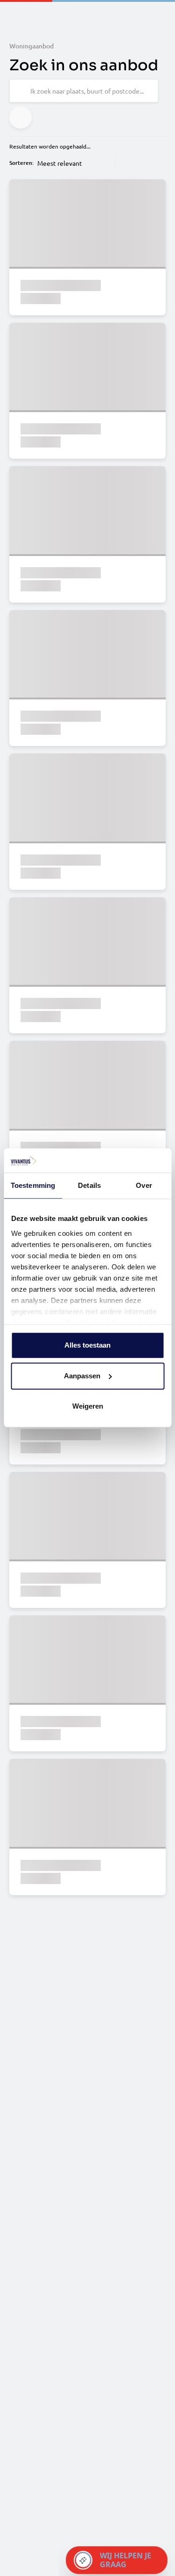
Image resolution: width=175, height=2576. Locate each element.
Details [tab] (89, 1186)
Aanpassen (82, 1376)
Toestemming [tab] (33, 1186)
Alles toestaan (87, 1346)
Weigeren (88, 1407)
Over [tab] (144, 1186)
